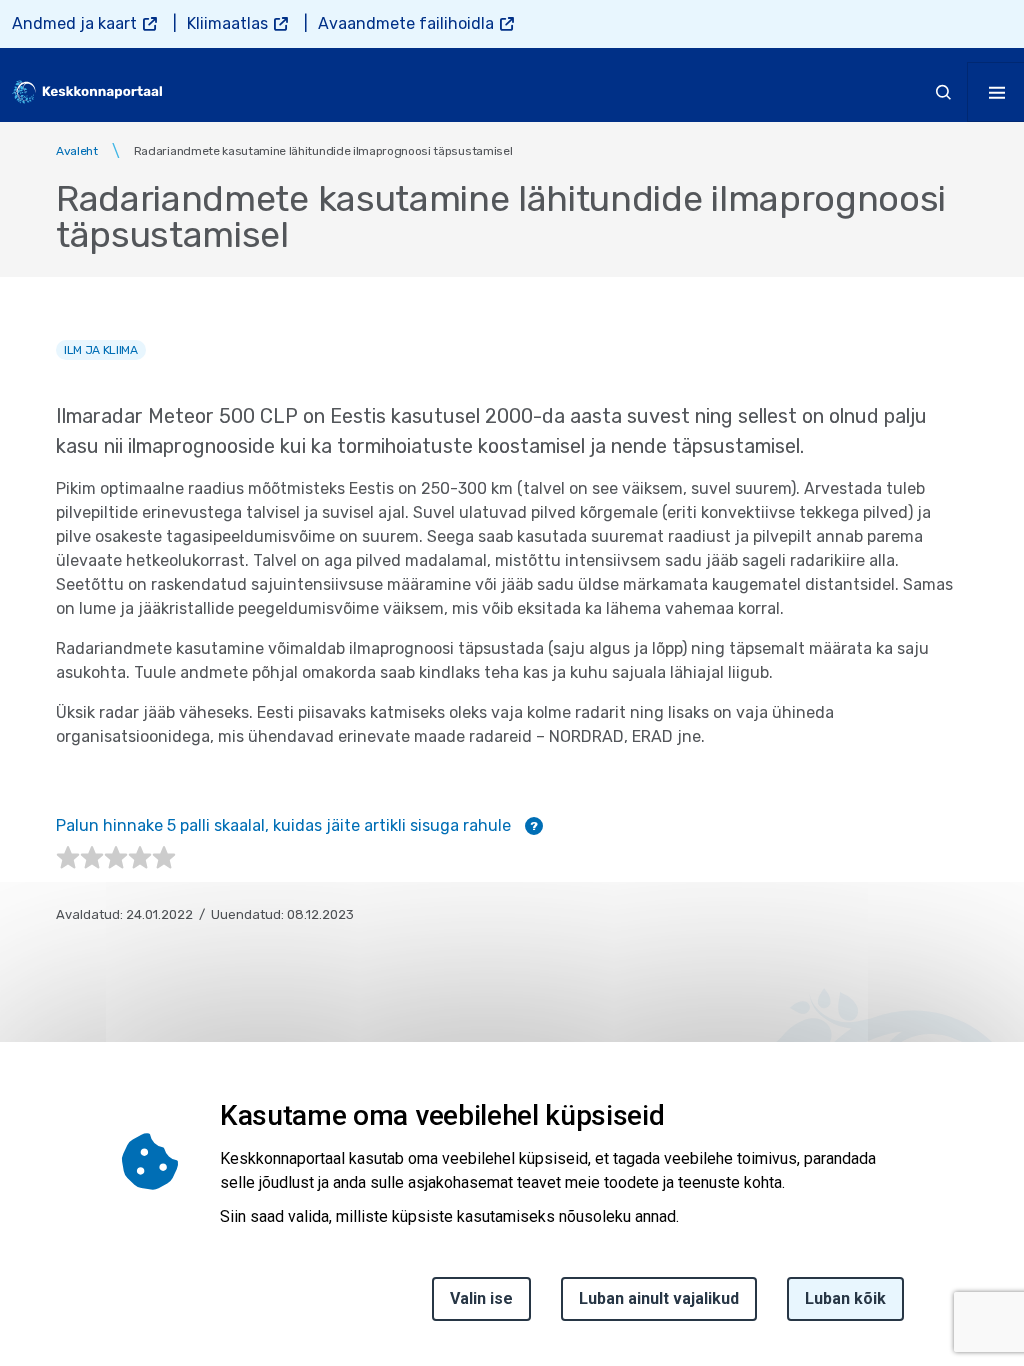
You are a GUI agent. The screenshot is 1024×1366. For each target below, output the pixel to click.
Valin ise (481, 1298)
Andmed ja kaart (74, 23)
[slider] (116, 858)
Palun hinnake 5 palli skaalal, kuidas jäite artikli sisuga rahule (297, 825)
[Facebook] (22, 1134)
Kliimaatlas (227, 23)
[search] (944, 92)
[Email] (22, 1278)
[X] (22, 1182)
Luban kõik (845, 1298)
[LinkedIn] (22, 1230)
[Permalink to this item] (670, 1115)
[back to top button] (938, 1258)
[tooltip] (534, 826)
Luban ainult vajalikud (659, 1298)
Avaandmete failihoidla (406, 23)
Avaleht (77, 151)
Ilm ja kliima (101, 350)
